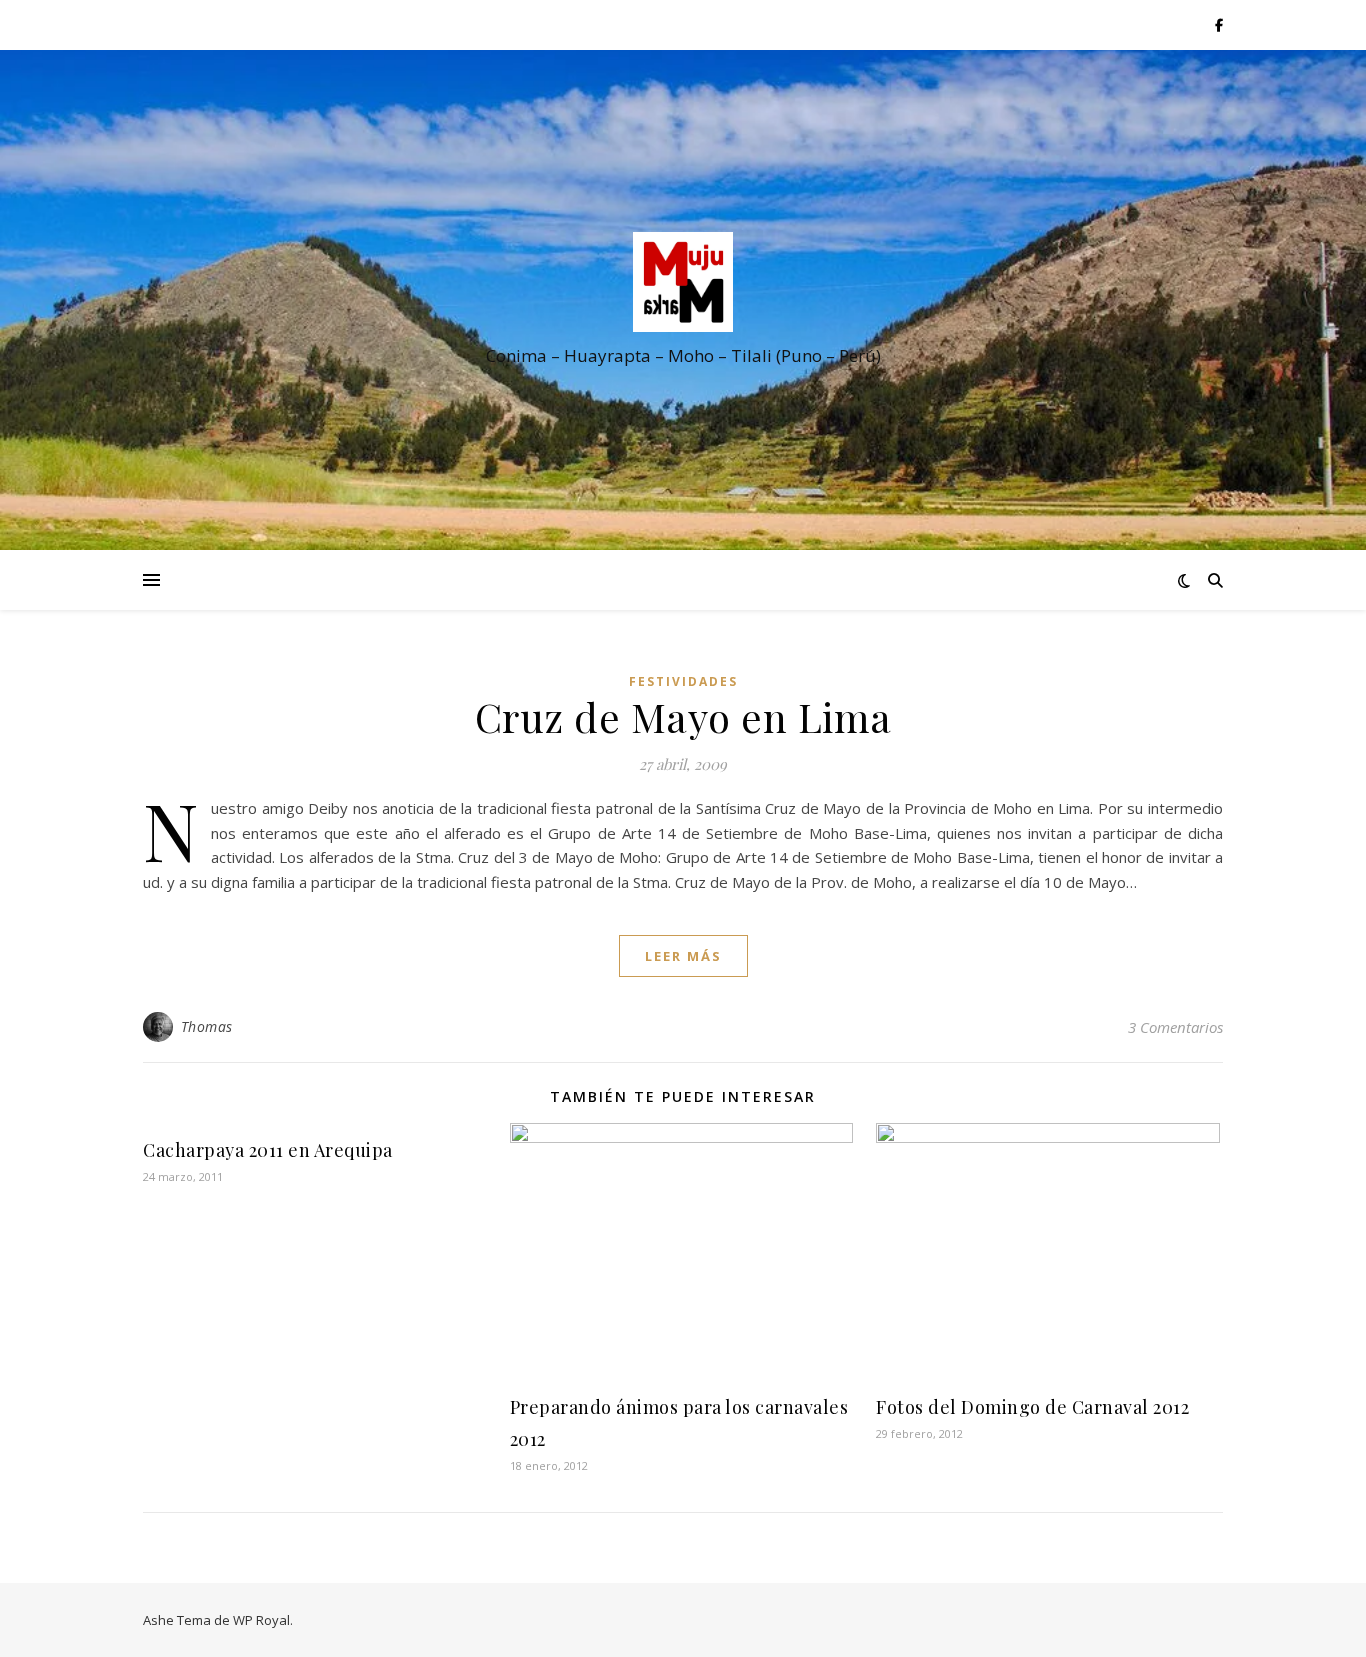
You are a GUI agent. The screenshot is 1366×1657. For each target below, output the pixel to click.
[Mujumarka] (683, 282)
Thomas (207, 1026)
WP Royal (261, 1620)
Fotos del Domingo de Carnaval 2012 (1032, 1407)
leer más (683, 956)
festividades (683, 681)
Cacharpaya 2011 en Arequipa (268, 1150)
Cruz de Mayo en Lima (683, 716)
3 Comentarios (1175, 1027)
